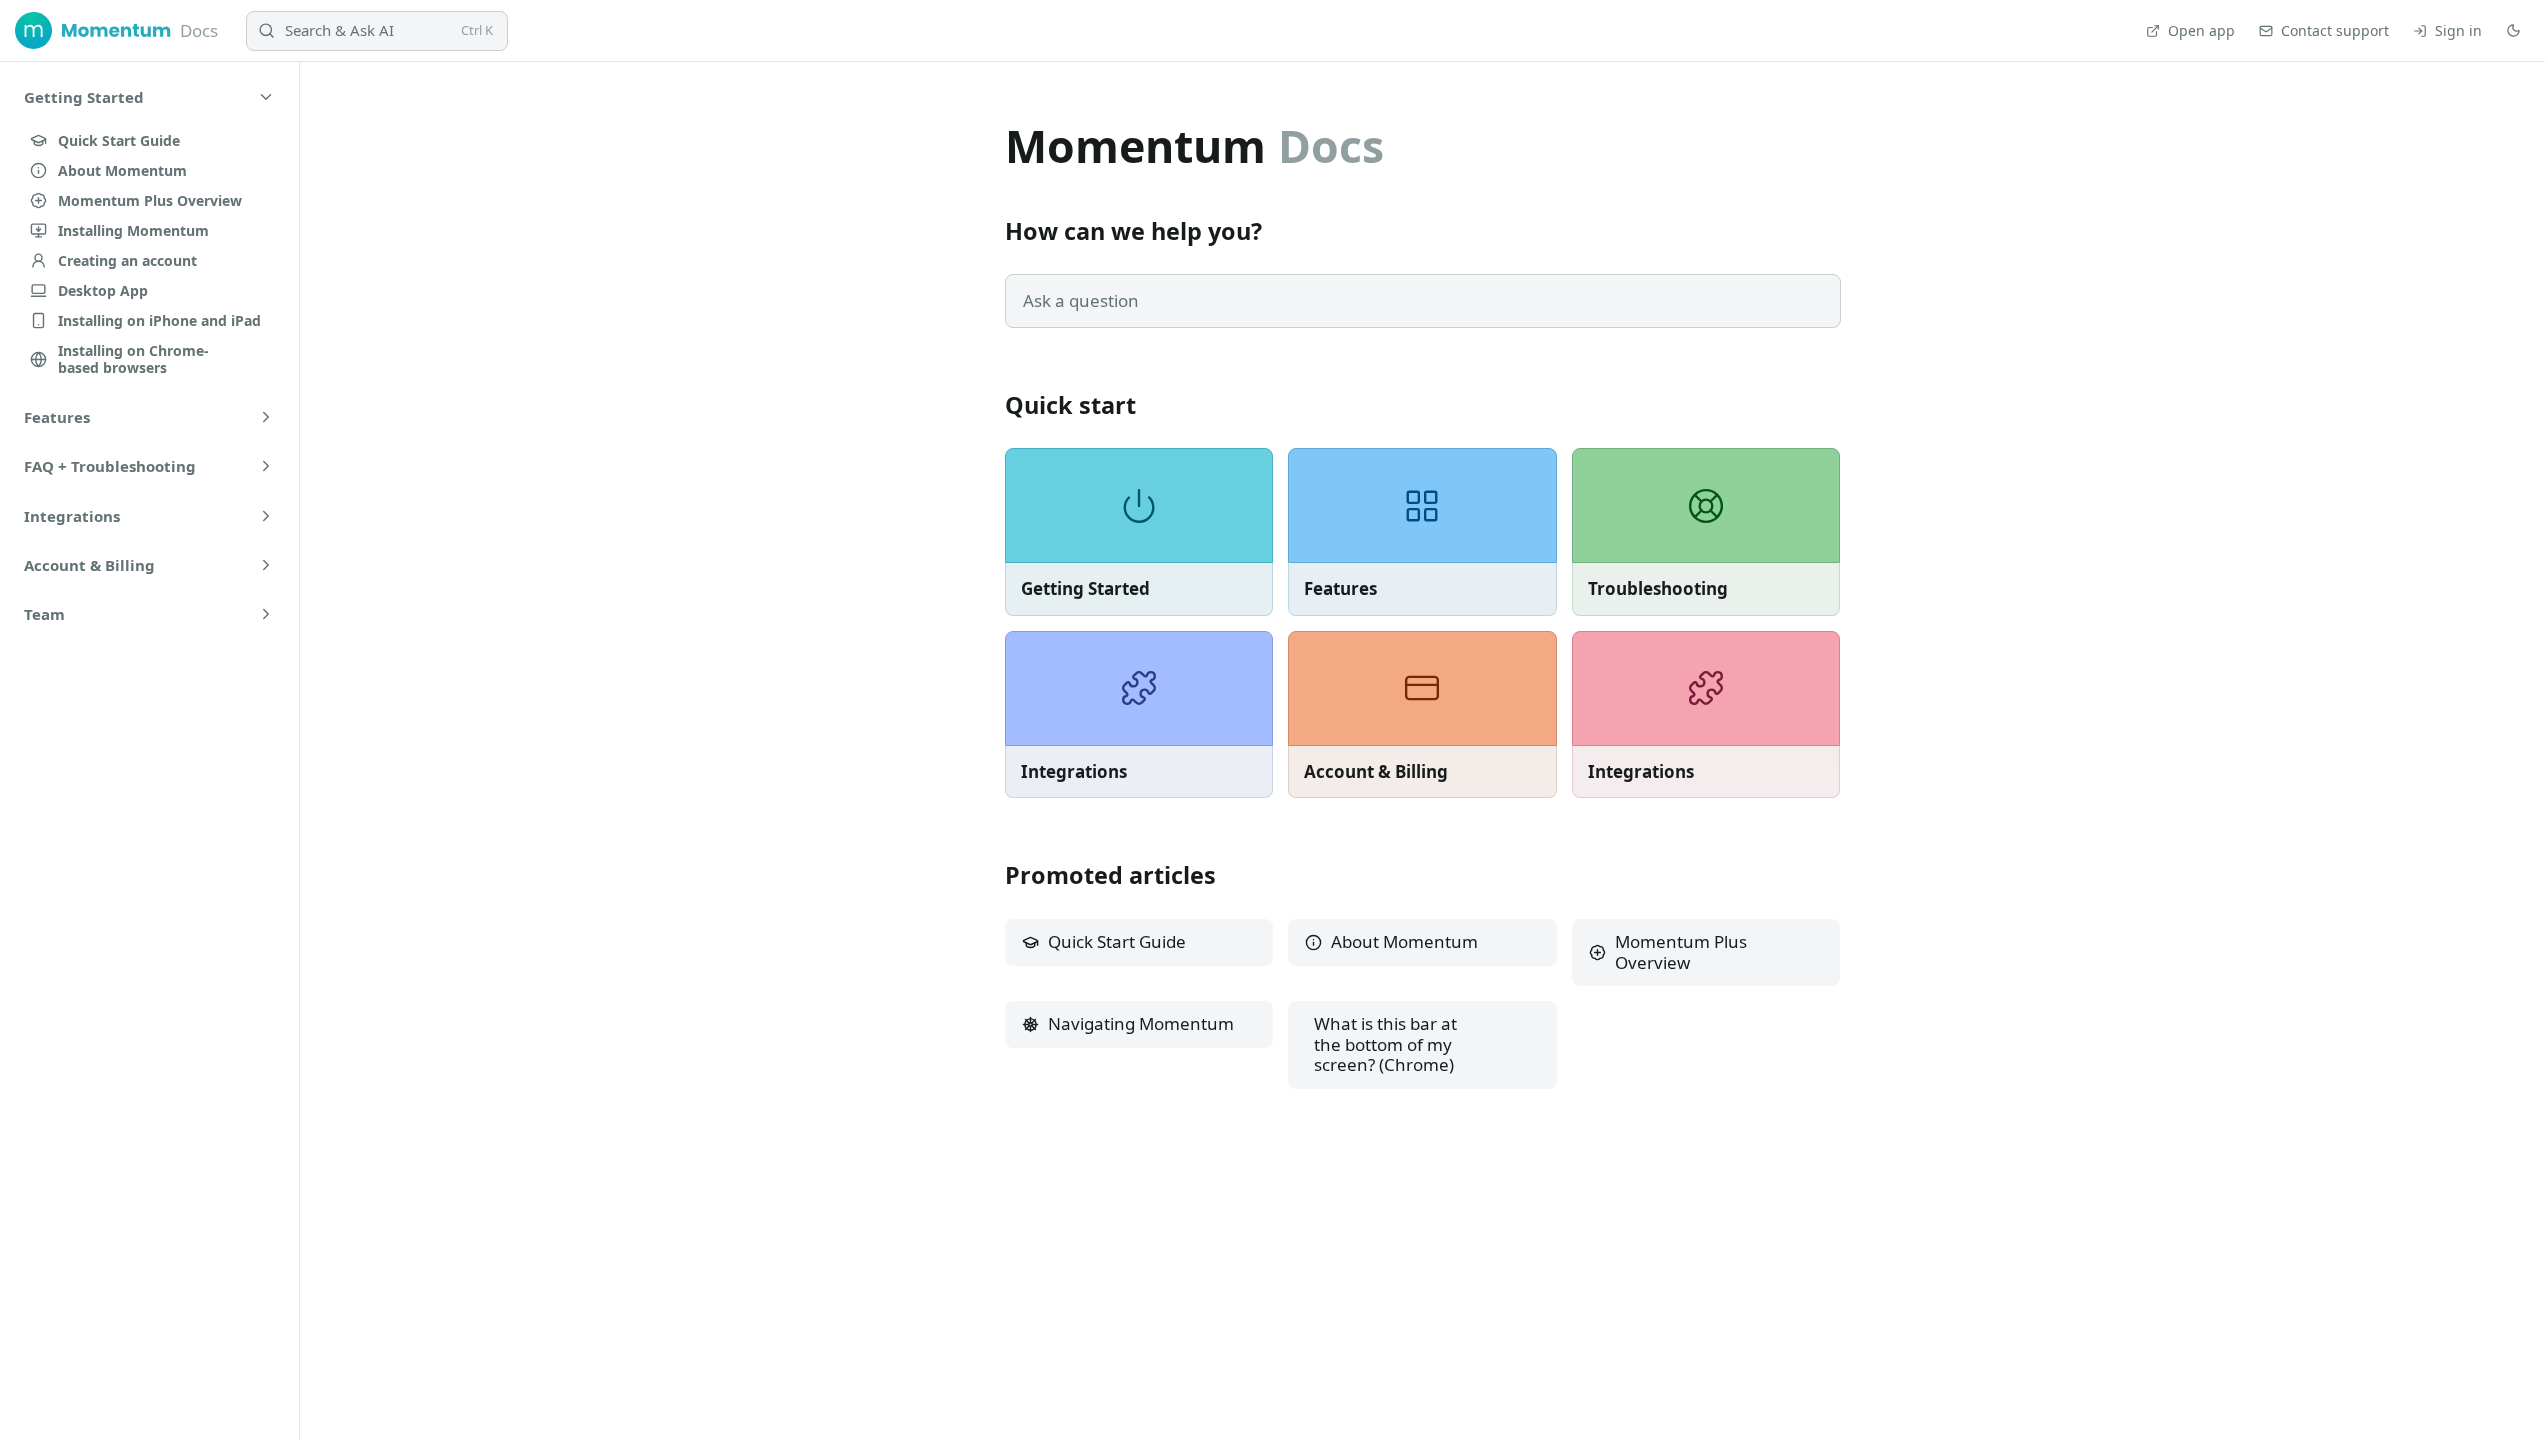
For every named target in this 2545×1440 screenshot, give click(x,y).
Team (44, 614)
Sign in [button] (2458, 30)
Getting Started (84, 97)
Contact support (2335, 30)
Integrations (72, 516)
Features (57, 417)
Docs (199, 30)
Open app (2201, 30)
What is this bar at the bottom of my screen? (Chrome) (1385, 1044)
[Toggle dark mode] (2513, 30)
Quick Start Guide (1117, 941)
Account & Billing (89, 565)
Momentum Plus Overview (1681, 952)
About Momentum (1404, 941)
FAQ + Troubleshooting (110, 466)
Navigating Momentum (1141, 1023)
